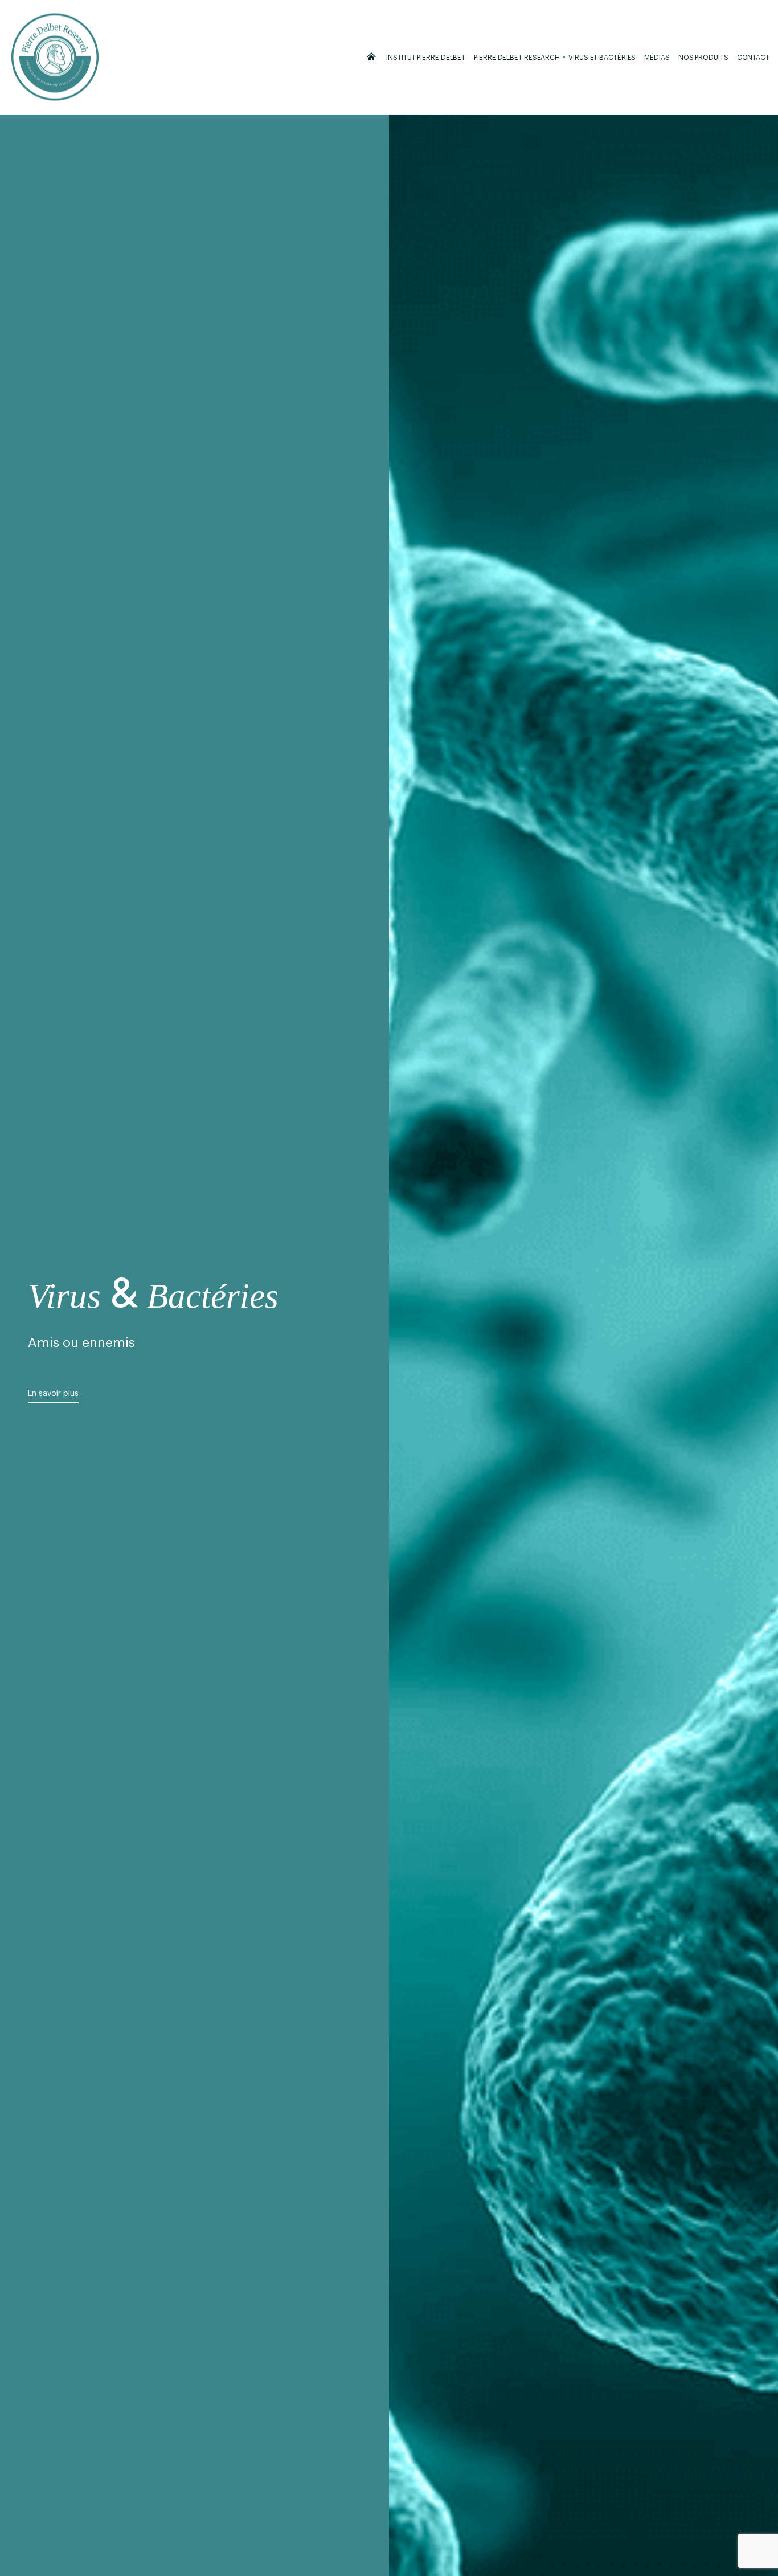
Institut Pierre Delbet (426, 58)
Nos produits (703, 58)
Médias (657, 58)
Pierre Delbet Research (517, 58)
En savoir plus (53, 1394)
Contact (753, 58)
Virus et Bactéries (602, 58)
